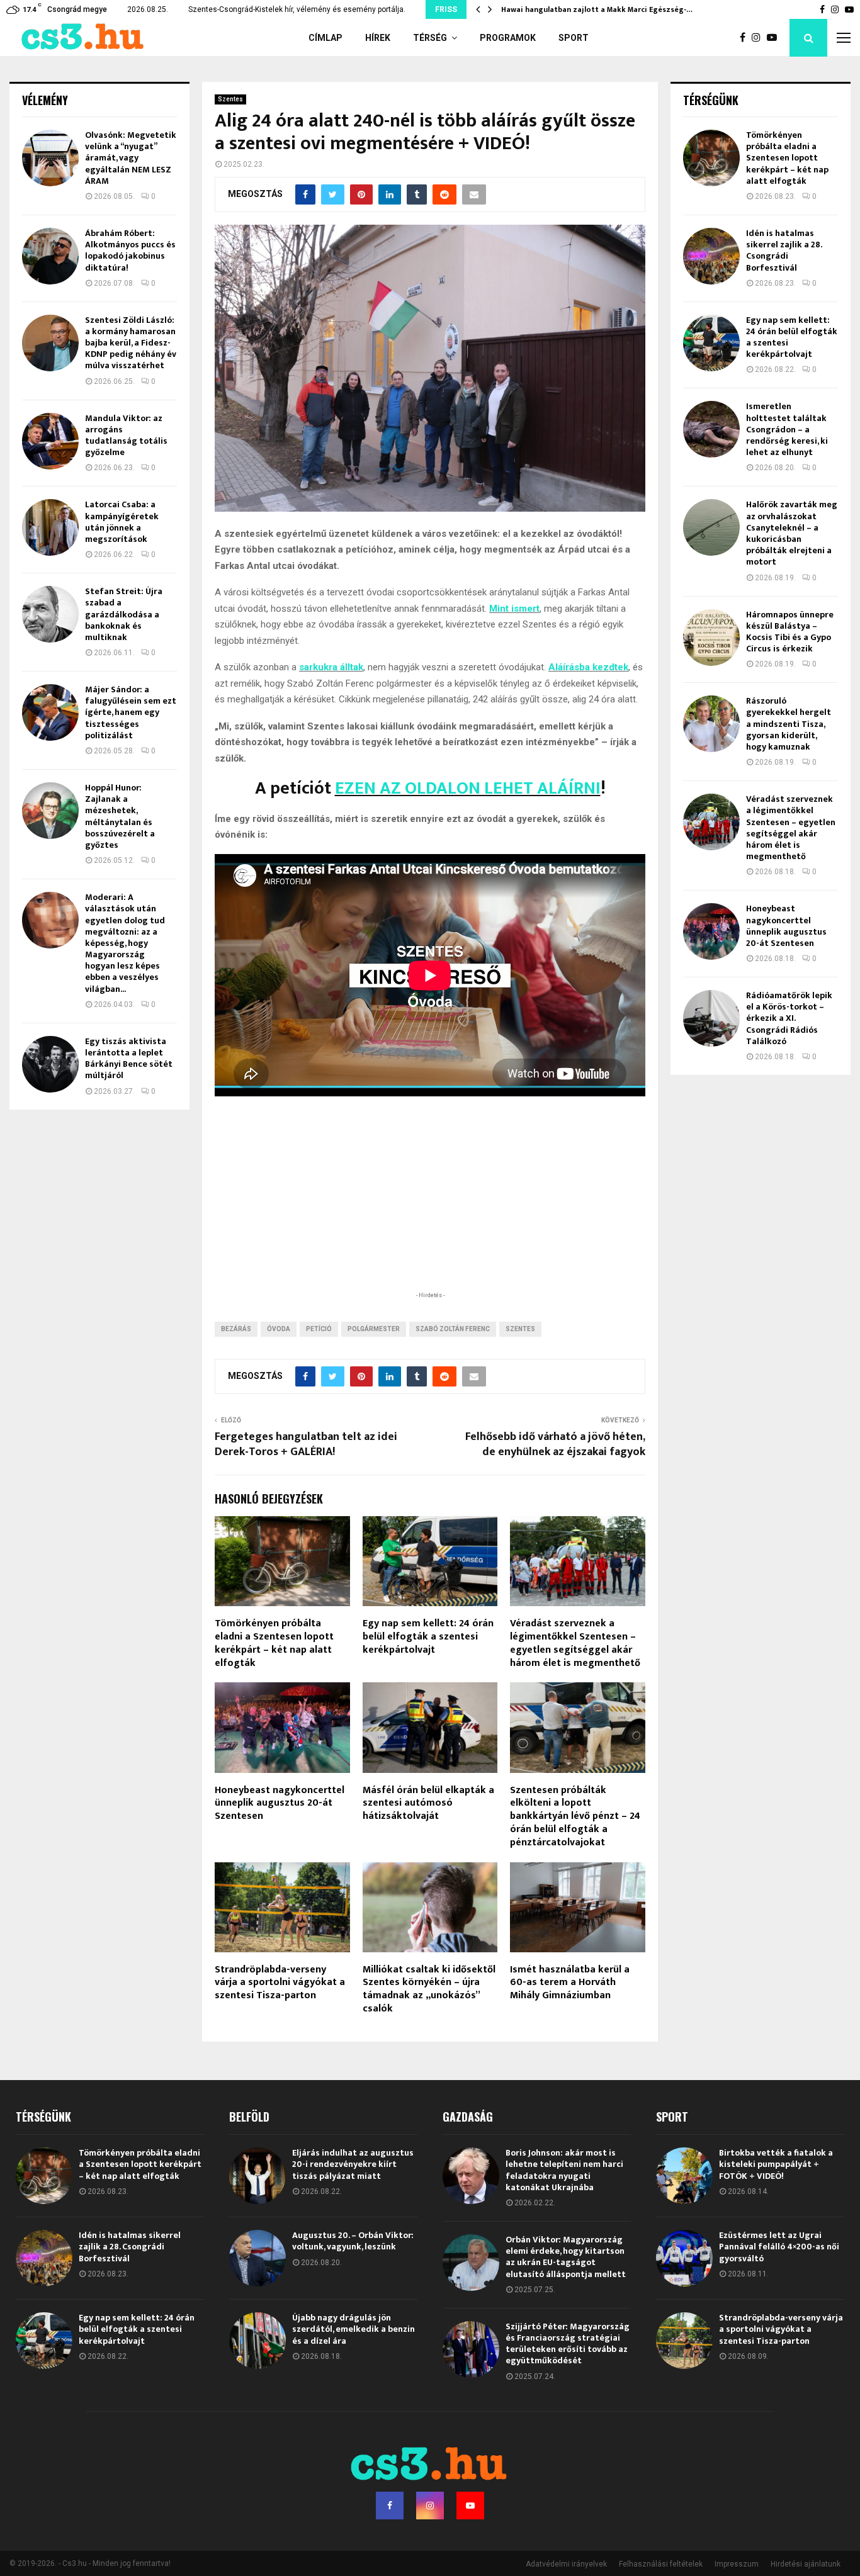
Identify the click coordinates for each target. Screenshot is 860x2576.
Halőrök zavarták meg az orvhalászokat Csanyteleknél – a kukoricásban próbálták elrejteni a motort (792, 533)
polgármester (374, 1329)
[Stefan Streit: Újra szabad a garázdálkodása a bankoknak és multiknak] (50, 614)
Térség (430, 38)
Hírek (378, 38)
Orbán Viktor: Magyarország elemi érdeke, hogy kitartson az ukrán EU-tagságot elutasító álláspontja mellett (566, 2257)
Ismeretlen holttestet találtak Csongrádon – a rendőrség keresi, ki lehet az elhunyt (787, 429)
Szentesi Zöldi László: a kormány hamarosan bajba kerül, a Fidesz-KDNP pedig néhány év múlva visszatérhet (131, 343)
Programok (508, 38)
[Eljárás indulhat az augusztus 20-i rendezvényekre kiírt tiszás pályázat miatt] (257, 2176)
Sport (574, 38)
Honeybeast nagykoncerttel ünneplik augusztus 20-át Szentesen (280, 1803)
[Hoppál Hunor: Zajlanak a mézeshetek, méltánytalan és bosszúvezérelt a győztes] (50, 811)
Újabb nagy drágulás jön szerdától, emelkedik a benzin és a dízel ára (354, 2329)
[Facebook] (746, 38)
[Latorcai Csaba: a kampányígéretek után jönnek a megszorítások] (50, 527)
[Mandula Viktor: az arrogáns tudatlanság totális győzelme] (50, 441)
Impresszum (737, 2564)
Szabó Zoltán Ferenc (453, 1329)
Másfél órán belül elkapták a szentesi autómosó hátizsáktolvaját (428, 1803)
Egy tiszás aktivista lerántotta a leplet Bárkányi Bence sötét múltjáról (129, 1059)
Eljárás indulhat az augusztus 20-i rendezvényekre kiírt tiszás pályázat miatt (353, 2164)
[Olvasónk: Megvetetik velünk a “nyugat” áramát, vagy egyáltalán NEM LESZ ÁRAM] (50, 158)
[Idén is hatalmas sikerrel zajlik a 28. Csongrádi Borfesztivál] (711, 256)
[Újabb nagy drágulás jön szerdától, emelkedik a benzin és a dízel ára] (257, 2341)
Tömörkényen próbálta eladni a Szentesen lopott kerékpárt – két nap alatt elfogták (274, 1643)
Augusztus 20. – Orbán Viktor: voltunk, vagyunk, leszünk (353, 2241)
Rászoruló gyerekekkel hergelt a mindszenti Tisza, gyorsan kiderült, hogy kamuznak (789, 724)
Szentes (230, 99)
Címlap (325, 38)
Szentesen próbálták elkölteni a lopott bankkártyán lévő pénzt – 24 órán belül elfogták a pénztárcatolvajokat (575, 1816)
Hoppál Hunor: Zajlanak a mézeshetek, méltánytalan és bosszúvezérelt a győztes (120, 816)
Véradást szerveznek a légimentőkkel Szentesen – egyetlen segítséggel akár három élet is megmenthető (575, 1643)
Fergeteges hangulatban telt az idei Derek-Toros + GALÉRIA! (306, 1444)
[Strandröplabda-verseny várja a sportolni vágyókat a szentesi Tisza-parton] (684, 2341)
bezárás (236, 1329)
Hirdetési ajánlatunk (806, 2564)
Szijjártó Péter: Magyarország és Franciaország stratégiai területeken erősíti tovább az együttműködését (568, 2344)
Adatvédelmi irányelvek (566, 2564)
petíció (319, 1329)
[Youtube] (775, 38)
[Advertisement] (430, 1206)
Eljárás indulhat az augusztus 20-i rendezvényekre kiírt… (605, 9)
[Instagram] (759, 38)
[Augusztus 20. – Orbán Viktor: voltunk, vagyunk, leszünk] (257, 2258)
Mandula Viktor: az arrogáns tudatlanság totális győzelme (126, 436)
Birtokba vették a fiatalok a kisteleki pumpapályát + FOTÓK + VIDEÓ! (776, 2164)
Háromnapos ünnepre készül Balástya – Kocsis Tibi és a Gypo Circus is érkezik (790, 632)
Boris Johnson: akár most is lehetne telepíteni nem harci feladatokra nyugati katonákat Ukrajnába (564, 2170)
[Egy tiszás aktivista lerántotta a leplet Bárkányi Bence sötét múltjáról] (50, 1064)
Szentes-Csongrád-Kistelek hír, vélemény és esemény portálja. (297, 9)
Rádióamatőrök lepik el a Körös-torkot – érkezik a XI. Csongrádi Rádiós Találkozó (789, 1018)
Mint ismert (514, 609)
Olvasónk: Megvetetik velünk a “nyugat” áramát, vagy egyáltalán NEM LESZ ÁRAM (131, 158)
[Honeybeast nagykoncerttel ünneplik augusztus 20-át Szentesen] (711, 931)
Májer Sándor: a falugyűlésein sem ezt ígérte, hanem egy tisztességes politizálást (131, 712)
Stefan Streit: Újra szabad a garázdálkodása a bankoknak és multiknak (124, 614)
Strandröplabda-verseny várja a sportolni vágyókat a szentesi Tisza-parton (280, 1983)
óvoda (279, 1329)
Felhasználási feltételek (661, 2564)
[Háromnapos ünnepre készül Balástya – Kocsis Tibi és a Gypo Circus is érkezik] (711, 638)
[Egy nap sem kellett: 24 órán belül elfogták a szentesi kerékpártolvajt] (711, 343)
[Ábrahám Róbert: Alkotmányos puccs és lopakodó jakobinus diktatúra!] (50, 256)
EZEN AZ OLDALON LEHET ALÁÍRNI (468, 788)
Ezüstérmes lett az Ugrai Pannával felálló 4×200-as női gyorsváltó (779, 2247)
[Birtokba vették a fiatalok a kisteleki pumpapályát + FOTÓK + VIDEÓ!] (684, 2176)
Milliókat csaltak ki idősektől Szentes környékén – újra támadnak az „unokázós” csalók (429, 1989)
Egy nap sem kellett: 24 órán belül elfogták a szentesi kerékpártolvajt (428, 1637)
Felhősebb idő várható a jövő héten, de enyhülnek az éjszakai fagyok (555, 1444)
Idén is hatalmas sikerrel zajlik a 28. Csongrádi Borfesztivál (784, 250)
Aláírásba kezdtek (588, 667)
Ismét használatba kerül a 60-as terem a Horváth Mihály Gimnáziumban (570, 1983)
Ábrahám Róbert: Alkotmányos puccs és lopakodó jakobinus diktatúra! (130, 250)
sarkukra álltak (331, 667)
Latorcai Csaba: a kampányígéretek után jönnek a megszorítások (122, 522)
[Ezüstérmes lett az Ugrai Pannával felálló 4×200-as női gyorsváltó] (684, 2258)
